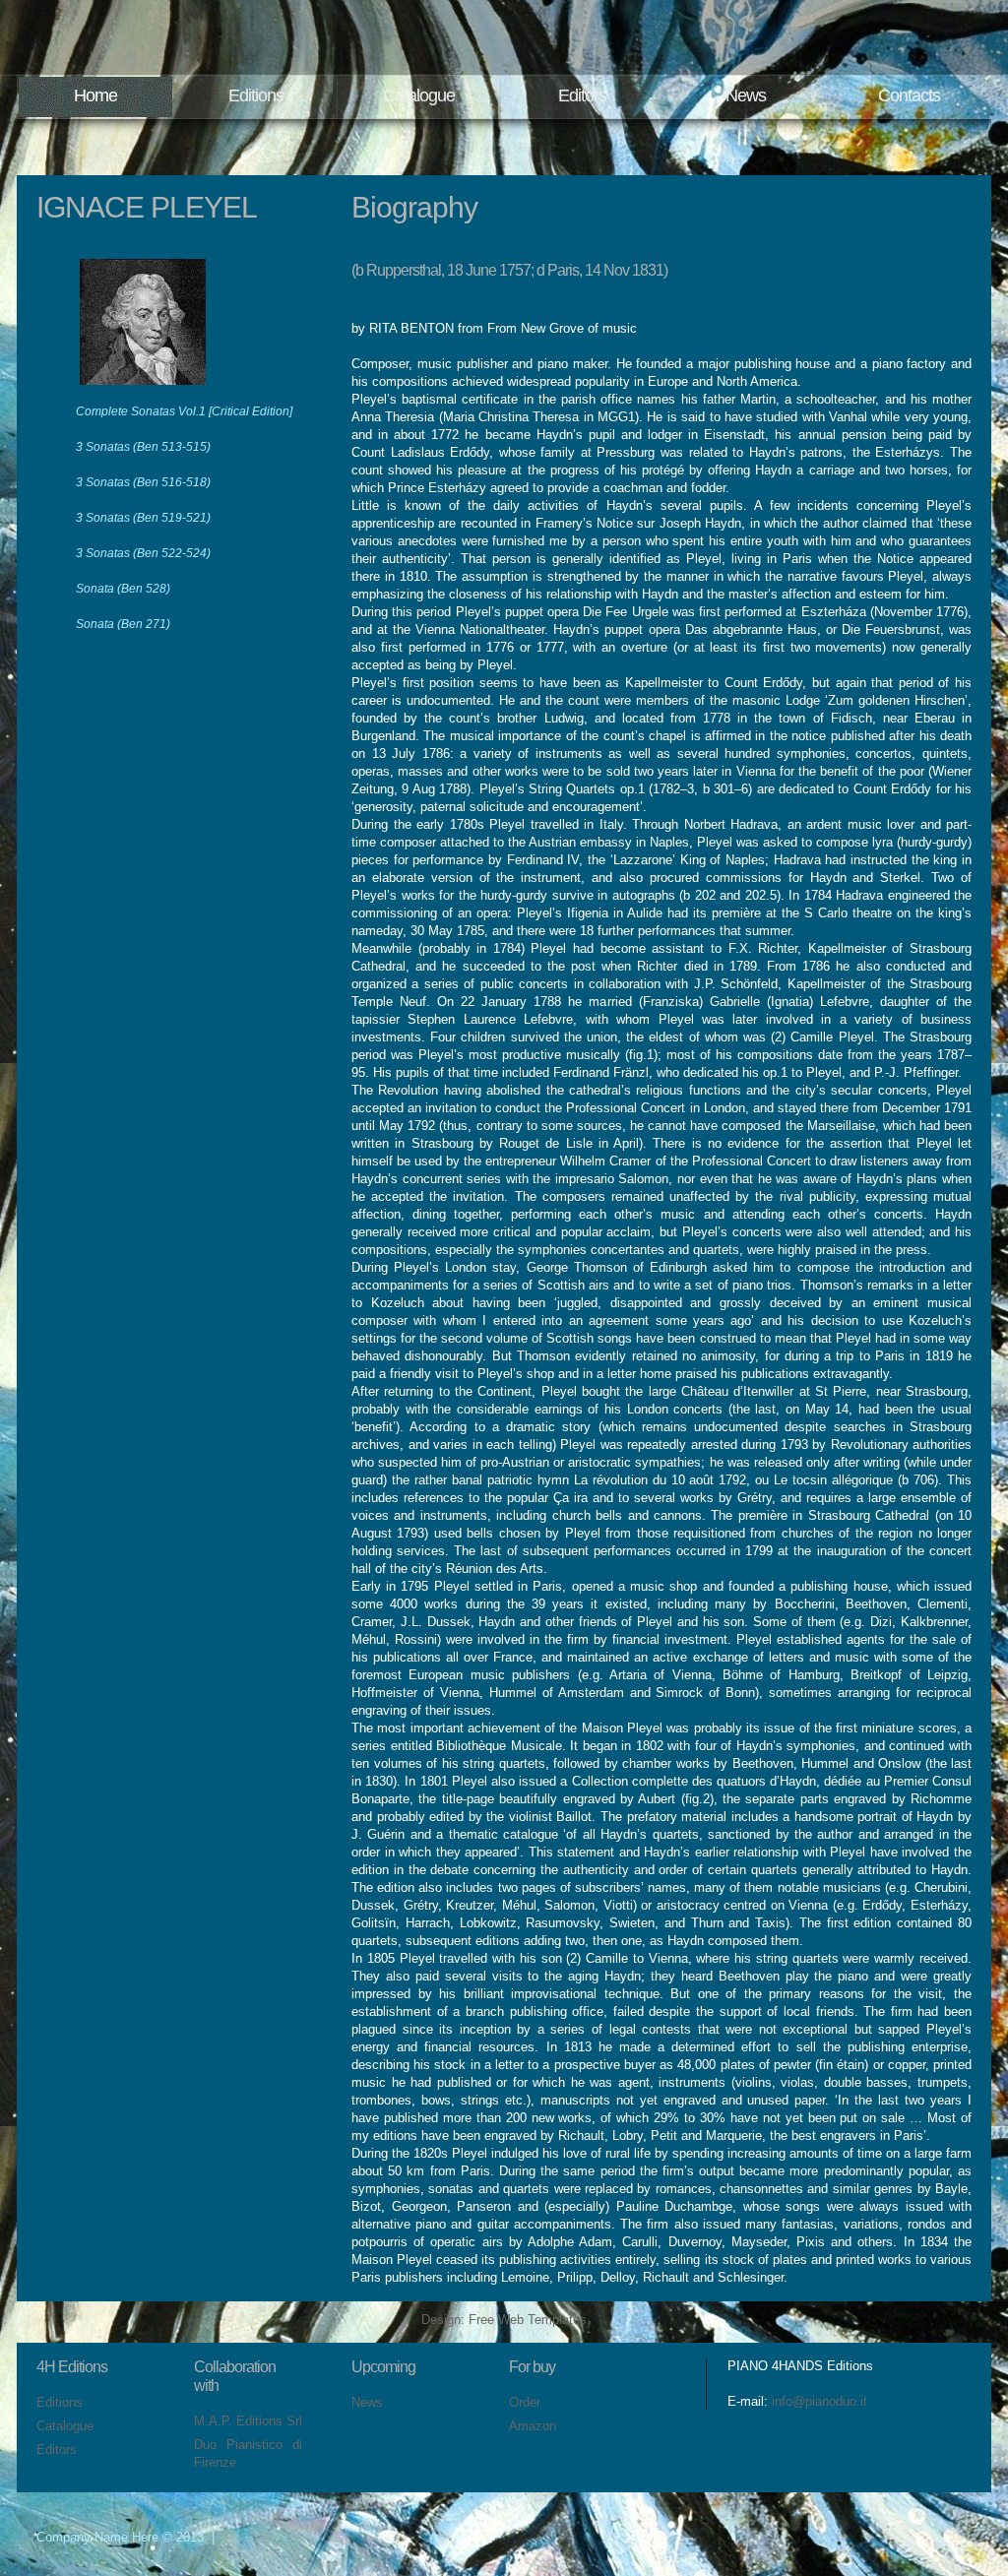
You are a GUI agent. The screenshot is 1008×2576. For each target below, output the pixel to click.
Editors (582, 95)
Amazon (533, 2426)
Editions (256, 95)
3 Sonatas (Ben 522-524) (143, 553)
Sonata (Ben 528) (123, 589)
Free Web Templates (528, 2320)
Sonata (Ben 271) (123, 624)
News (746, 95)
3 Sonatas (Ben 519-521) (143, 518)
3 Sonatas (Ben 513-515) (143, 447)
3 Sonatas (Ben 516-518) (143, 482)
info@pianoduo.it (819, 2401)
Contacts (909, 95)
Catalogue (419, 95)
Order (525, 2402)
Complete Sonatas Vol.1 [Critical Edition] (184, 411)
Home (95, 95)
